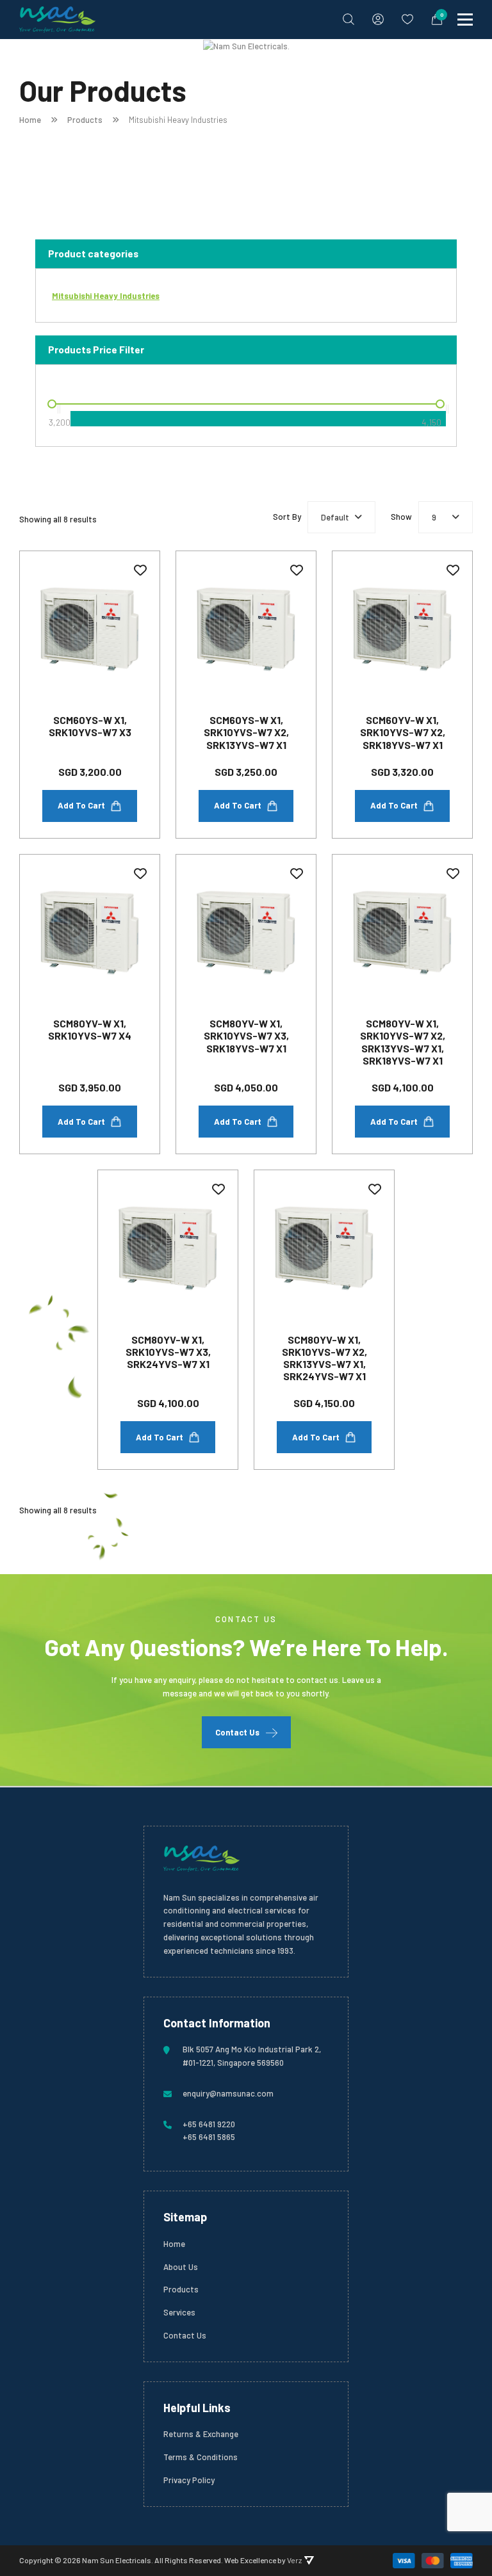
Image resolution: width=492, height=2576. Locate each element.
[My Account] (378, 19)
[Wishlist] (407, 19)
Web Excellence (250, 2560)
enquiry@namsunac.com (228, 2093)
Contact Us (237, 1732)
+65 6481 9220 (209, 2124)
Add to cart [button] (81, 805)
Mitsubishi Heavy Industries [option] (106, 296)
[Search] (348, 19)
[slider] (52, 404)
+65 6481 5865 (209, 2137)
